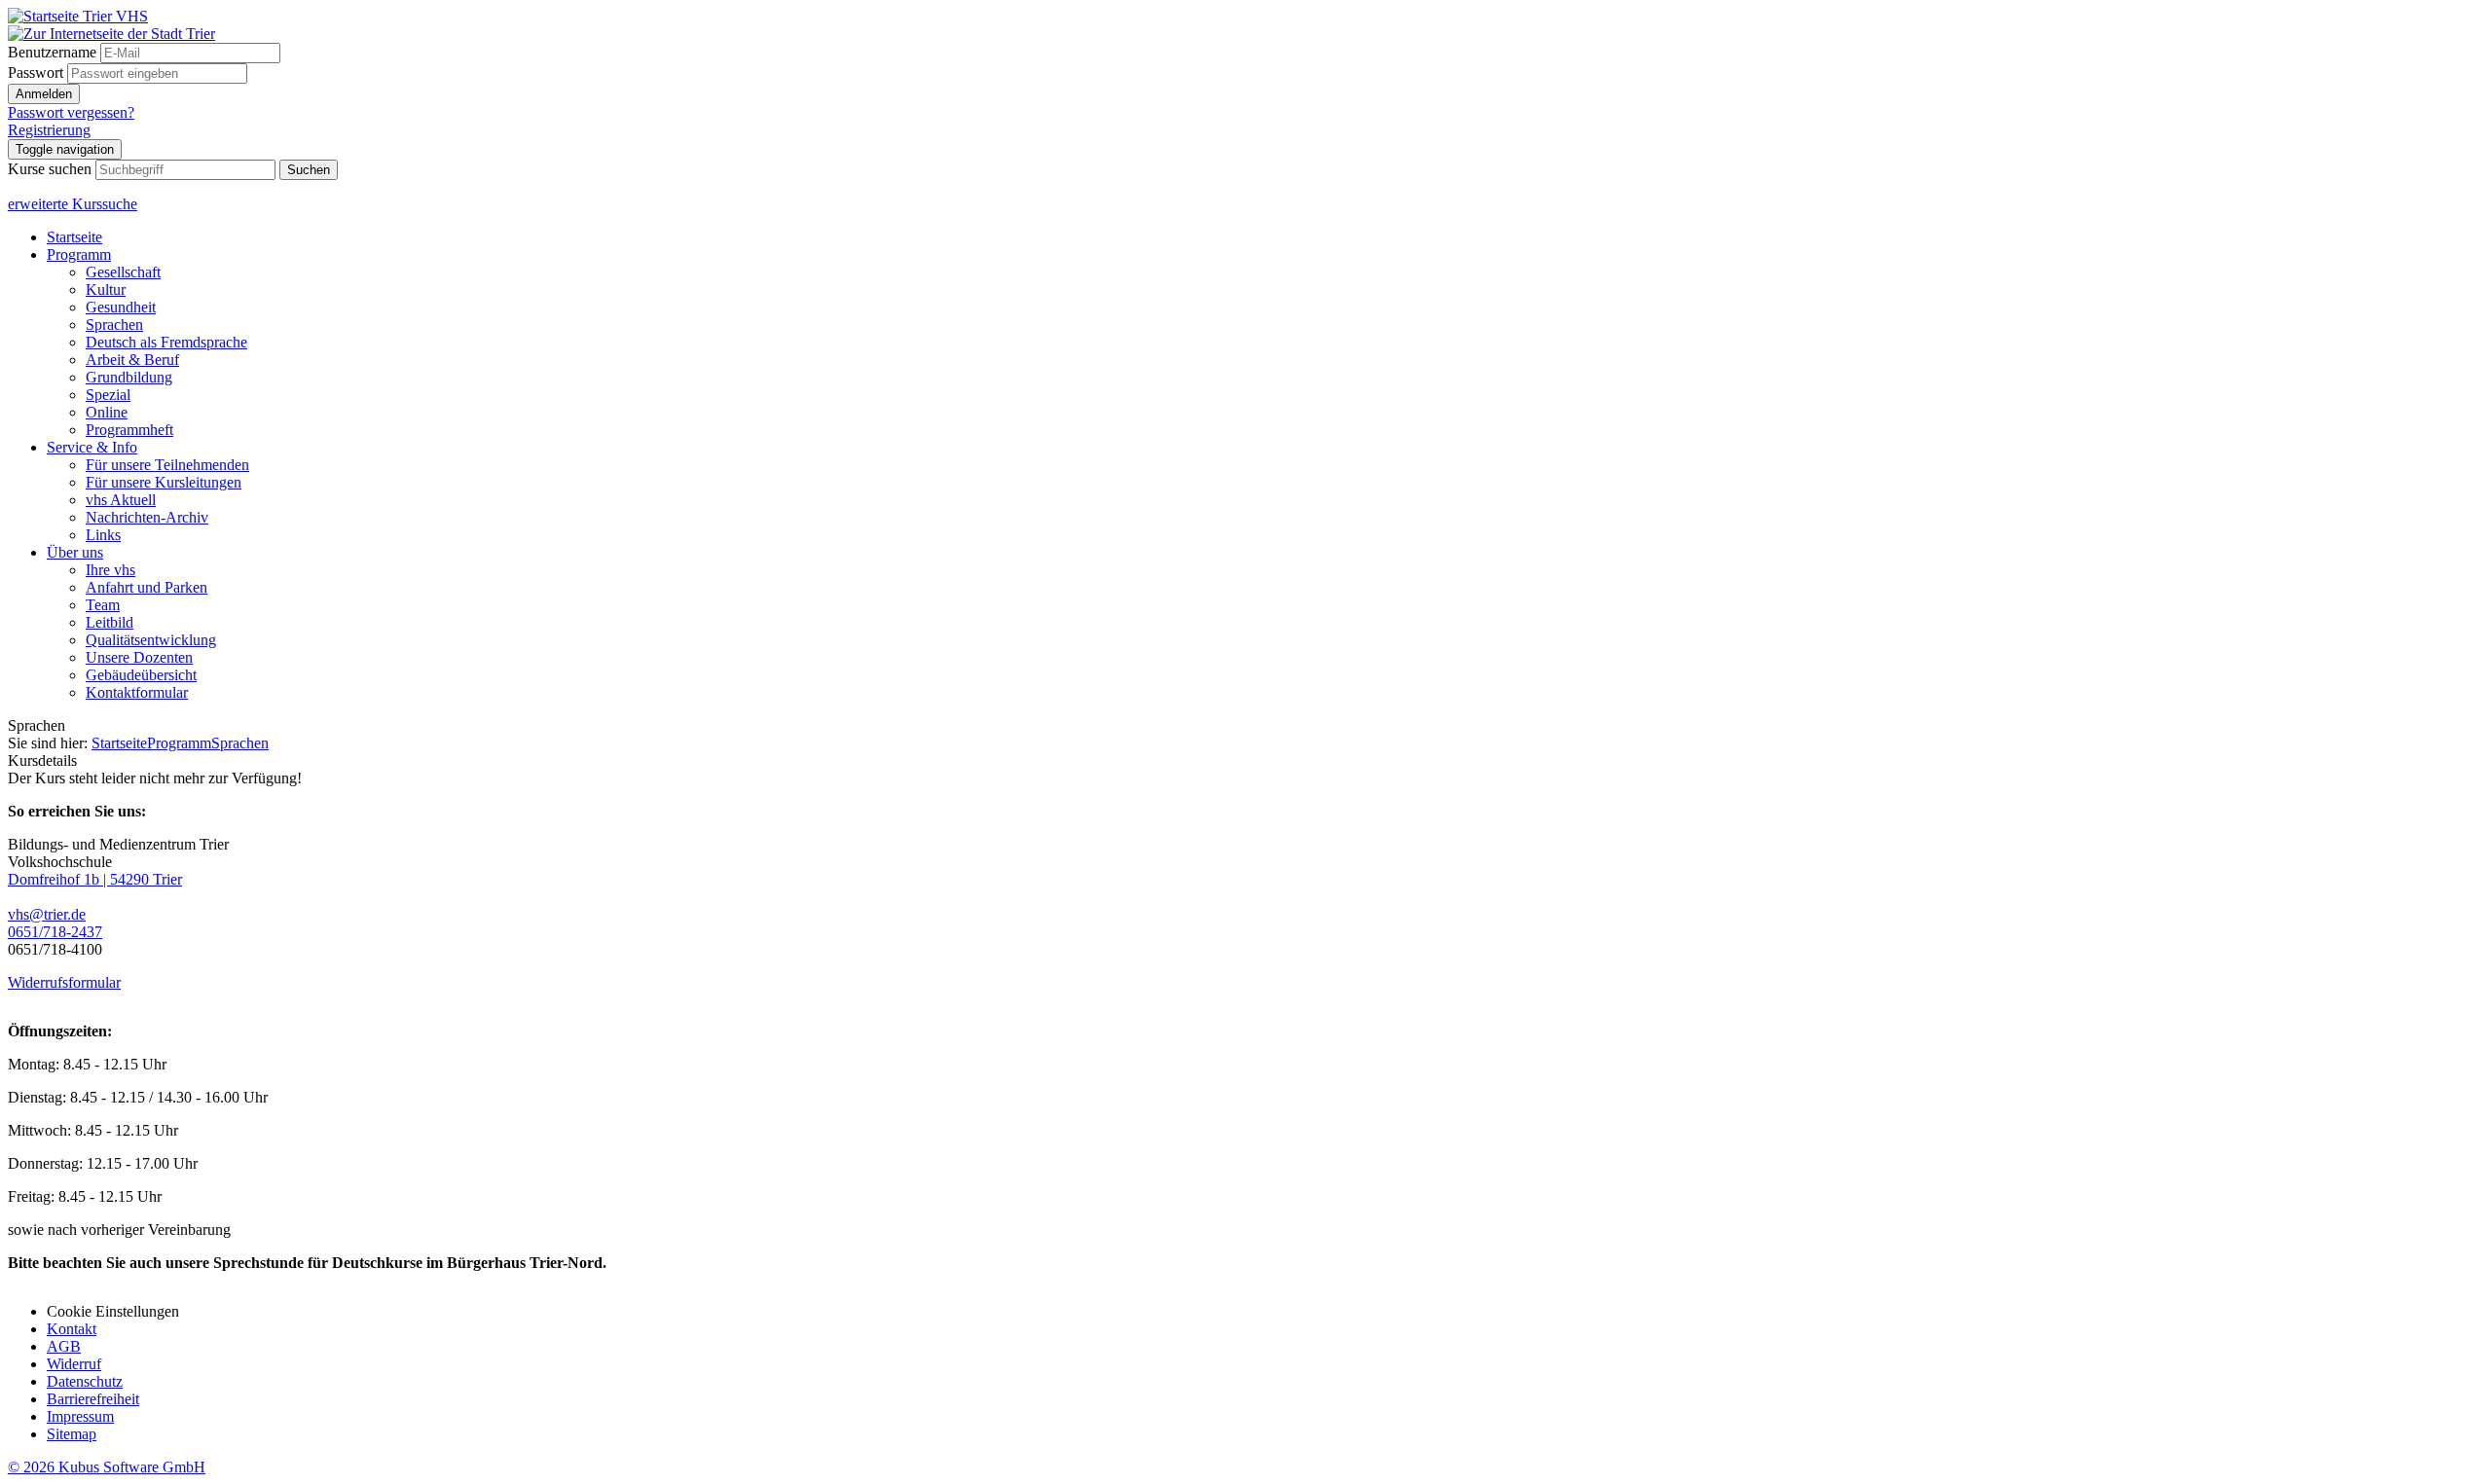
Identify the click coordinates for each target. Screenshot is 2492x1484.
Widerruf (74, 1364)
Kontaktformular (137, 692)
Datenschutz (85, 1381)
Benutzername (52, 52)
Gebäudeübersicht (141, 675)
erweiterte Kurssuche (73, 204)
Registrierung (49, 130)
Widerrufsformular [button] (64, 982)
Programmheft (129, 430)
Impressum (80, 1416)
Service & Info (92, 447)
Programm (79, 254)
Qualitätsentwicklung (151, 640)
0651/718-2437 (55, 932)
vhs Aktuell (121, 500)
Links (103, 535)
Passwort (36, 72)
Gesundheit (121, 307)
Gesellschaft (123, 272)
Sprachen (114, 325)
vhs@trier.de (47, 914)
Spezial (108, 395)
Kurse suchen (50, 169)
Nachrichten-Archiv (147, 517)
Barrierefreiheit (93, 1399)
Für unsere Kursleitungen (164, 482)
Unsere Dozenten (139, 657)
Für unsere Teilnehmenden (167, 465)
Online (107, 412)
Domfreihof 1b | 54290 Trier (95, 879)
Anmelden (44, 94)
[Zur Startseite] (78, 16)
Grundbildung (129, 377)
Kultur (106, 290)
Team (103, 605)
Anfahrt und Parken (147, 587)
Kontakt (72, 1329)
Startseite (74, 237)
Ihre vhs (110, 570)
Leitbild (110, 622)
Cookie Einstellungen (113, 1311)
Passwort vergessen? (71, 112)
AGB (64, 1346)
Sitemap (72, 1434)
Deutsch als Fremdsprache (166, 342)
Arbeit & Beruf (132, 360)
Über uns (75, 552)
